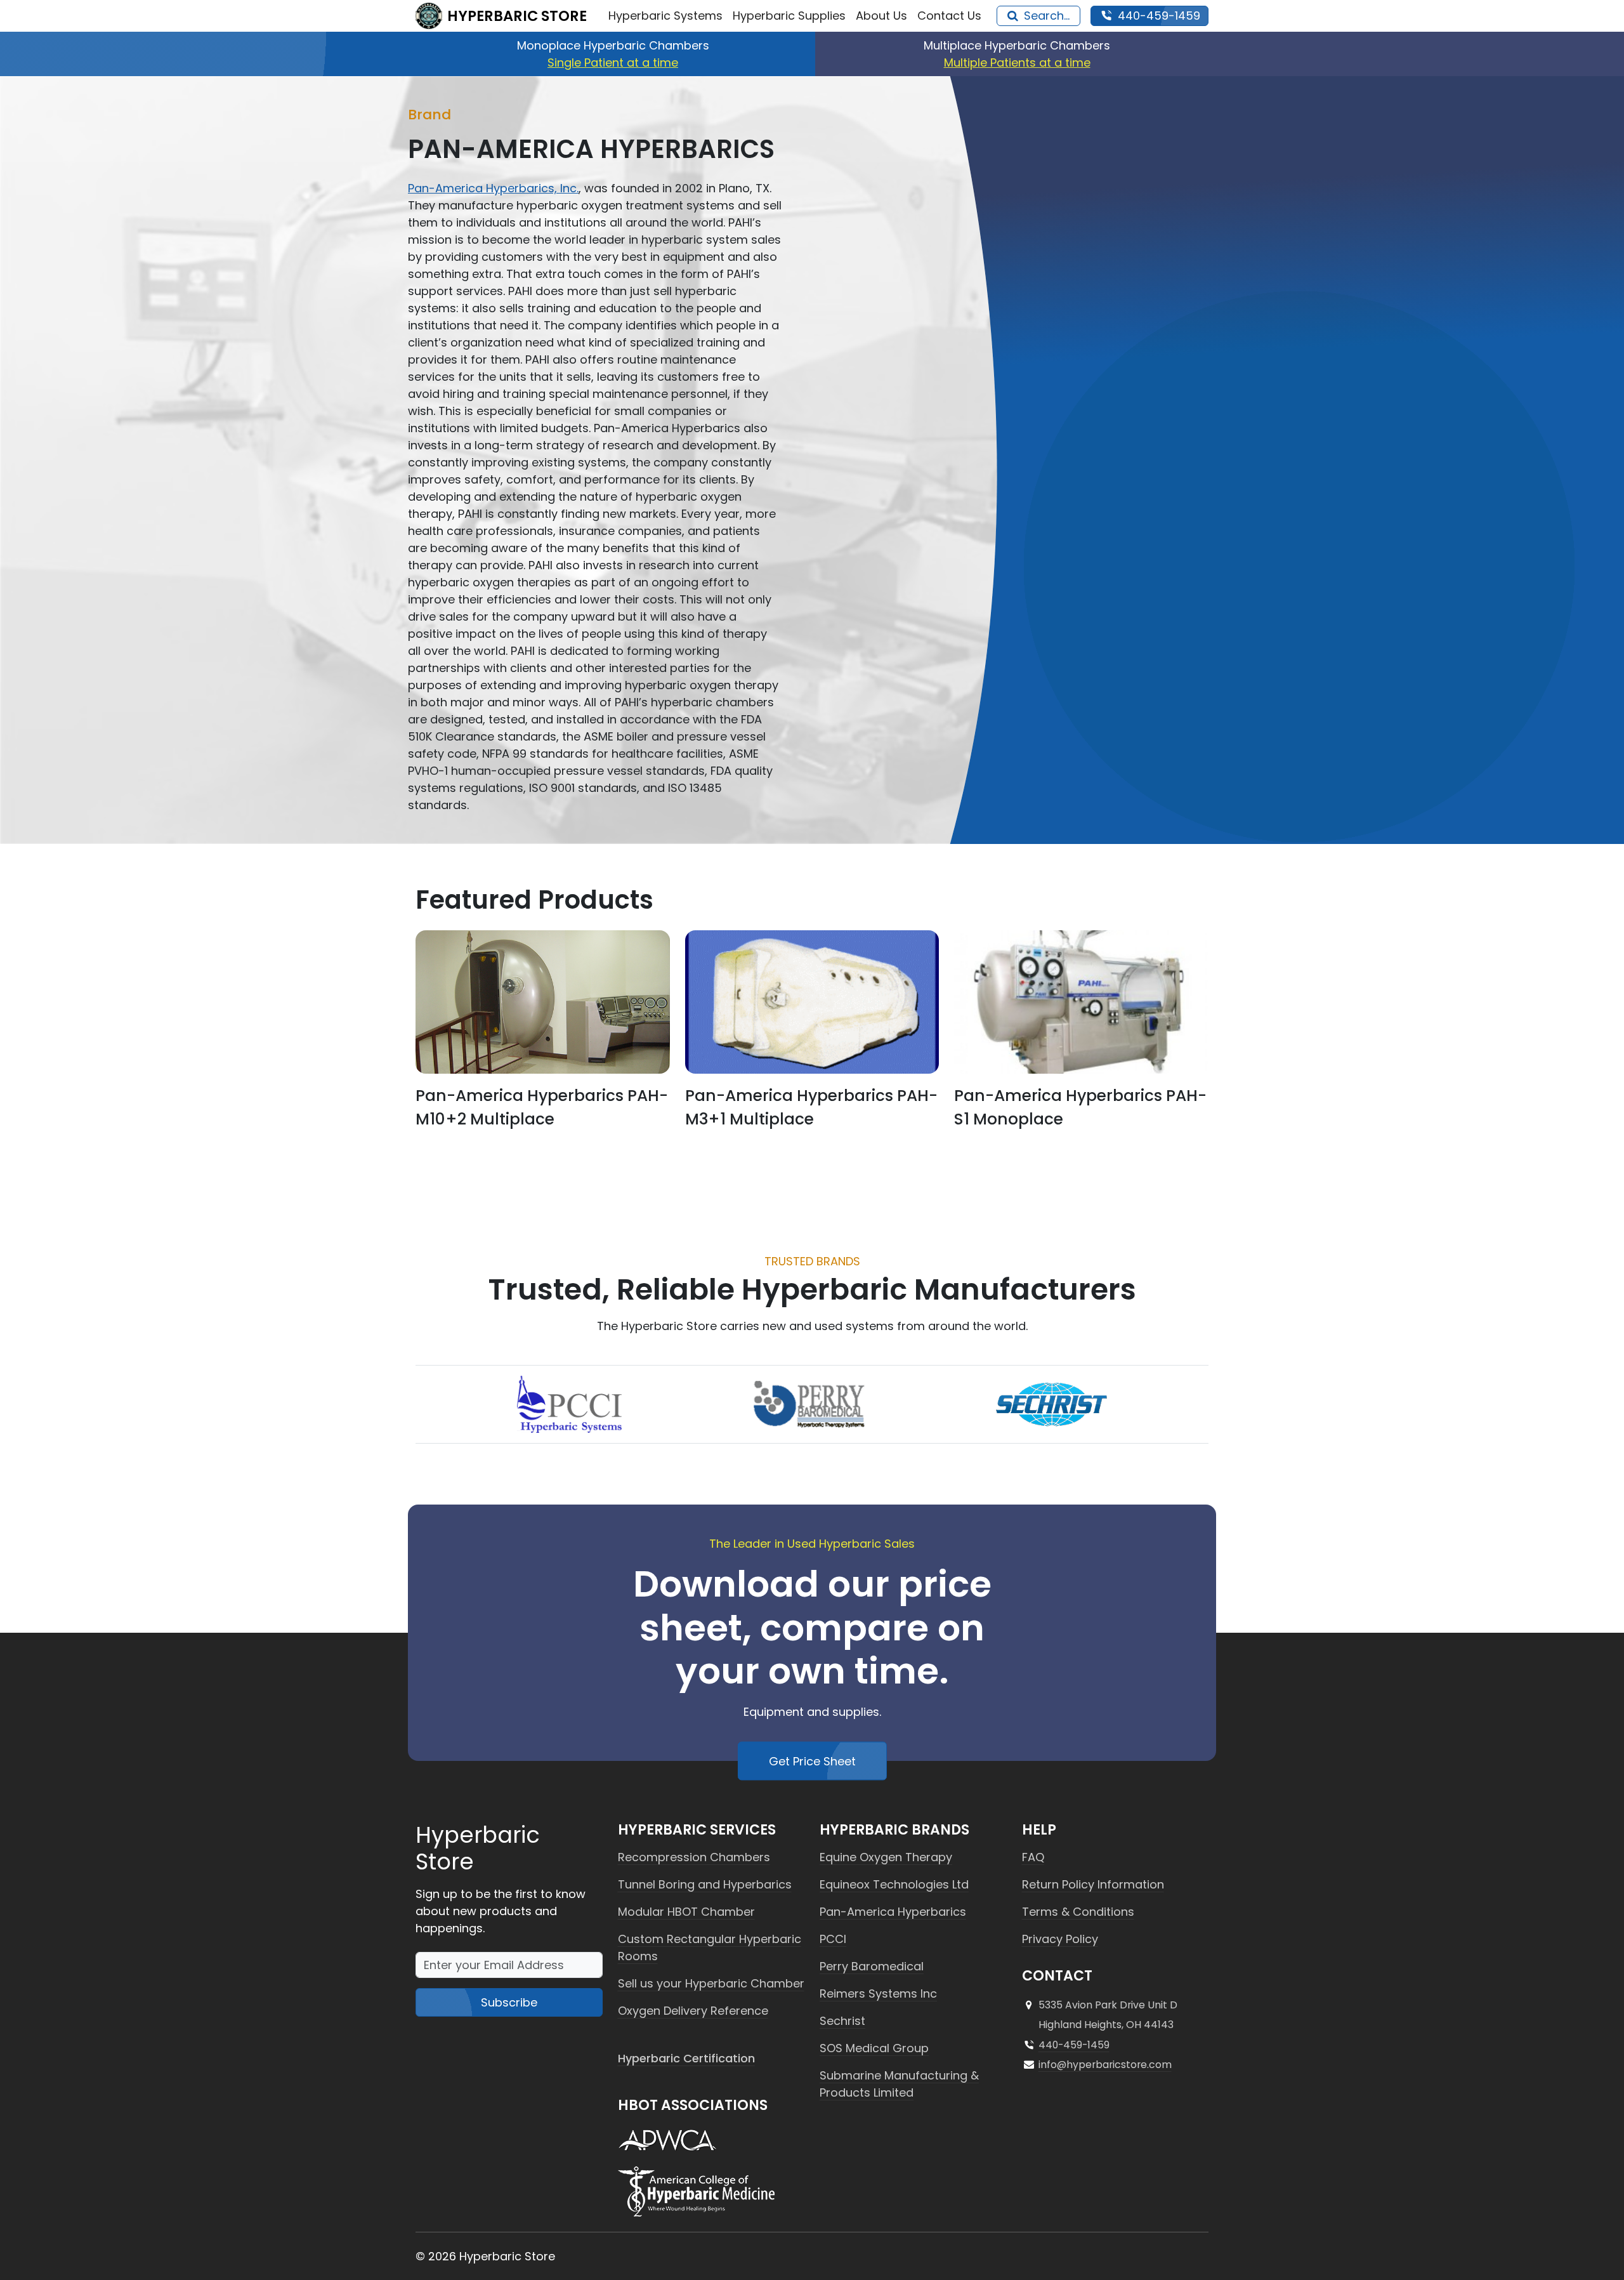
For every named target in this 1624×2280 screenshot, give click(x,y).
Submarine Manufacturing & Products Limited (899, 2084)
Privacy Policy (1060, 1939)
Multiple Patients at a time (1017, 63)
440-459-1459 (1074, 2045)
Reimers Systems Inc (878, 1993)
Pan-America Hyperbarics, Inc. (493, 188)
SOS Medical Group (874, 2048)
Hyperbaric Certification (686, 2058)
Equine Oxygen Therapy (886, 1857)
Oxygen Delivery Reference (693, 2011)
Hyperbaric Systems (665, 16)
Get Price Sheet (812, 1761)
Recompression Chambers (694, 1857)
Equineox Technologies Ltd (894, 1884)
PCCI (833, 1939)
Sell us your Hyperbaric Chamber (711, 1983)
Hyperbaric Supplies (789, 16)
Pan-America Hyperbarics (893, 1912)
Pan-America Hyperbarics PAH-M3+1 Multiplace (811, 1107)
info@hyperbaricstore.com (1105, 2065)
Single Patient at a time (613, 63)
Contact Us (949, 16)
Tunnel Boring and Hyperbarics (705, 1884)
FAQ (1033, 1857)
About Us (881, 16)
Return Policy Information (1093, 1884)
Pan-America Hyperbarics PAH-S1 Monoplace (1080, 1107)
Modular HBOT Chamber (686, 1912)
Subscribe (509, 2002)
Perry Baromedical (872, 1966)
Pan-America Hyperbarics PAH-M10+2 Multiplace (542, 1107)
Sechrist (842, 2021)
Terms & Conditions (1078, 1912)
